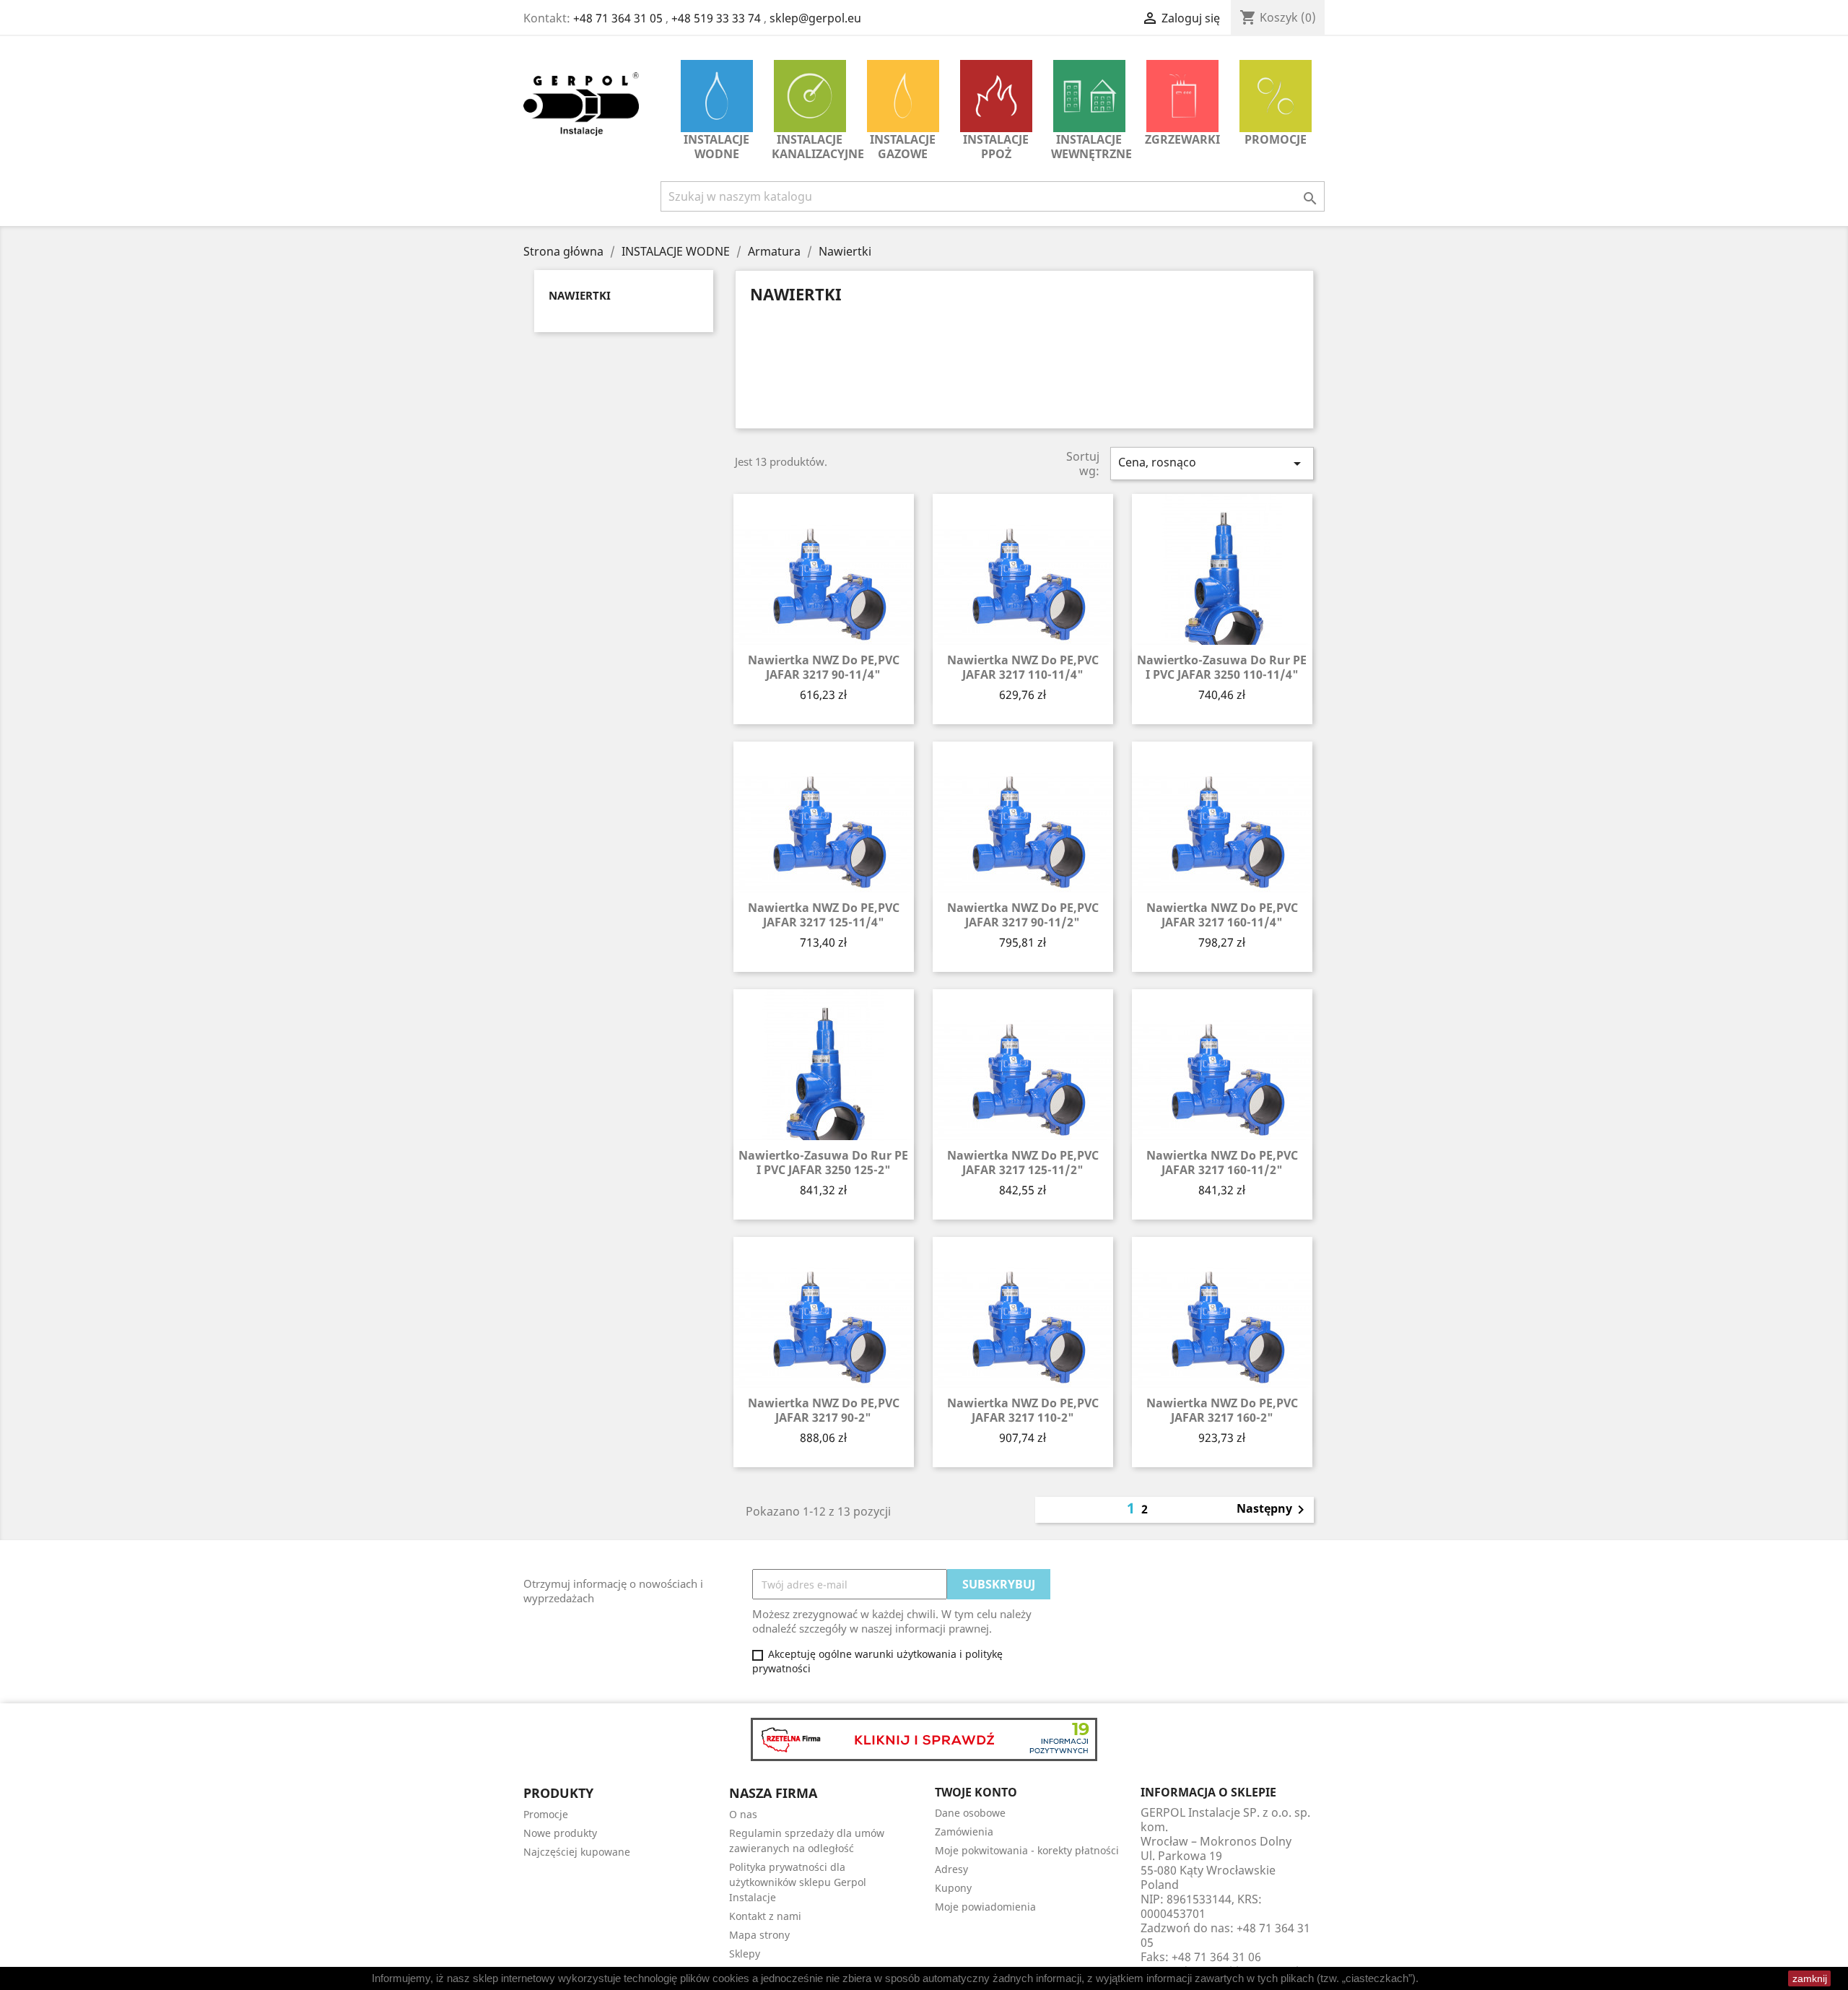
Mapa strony (759, 1935)
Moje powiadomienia (985, 1907)
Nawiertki (580, 295)
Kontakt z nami (765, 1916)
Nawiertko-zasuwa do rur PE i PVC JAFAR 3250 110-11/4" (1222, 667)
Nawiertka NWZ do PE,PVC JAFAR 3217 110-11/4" (1023, 667)
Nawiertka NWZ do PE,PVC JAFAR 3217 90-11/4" (824, 667)
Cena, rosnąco (1212, 463)
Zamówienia (964, 1832)
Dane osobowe (970, 1813)
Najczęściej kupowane (577, 1852)
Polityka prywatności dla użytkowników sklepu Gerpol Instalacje (798, 1882)
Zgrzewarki (1182, 139)
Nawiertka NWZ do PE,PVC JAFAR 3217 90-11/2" (1023, 915)
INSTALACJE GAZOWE (903, 147)
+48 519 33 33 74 (716, 18)
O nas (743, 1814)
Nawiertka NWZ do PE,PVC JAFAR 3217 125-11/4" (824, 915)
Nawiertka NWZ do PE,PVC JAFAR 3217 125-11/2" (1023, 1163)
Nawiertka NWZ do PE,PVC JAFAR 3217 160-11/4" (1222, 915)
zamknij (1810, 1978)
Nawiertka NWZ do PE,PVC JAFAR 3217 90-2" (824, 1410)
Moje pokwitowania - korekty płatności (1027, 1850)
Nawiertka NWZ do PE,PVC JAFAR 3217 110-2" (1023, 1410)
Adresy (951, 1869)
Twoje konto (976, 1792)
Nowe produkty (560, 1833)
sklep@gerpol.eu (815, 18)
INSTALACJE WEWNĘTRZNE (1091, 147)
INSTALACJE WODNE (716, 147)
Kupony (953, 1888)
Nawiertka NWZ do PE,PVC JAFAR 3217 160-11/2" (1222, 1163)
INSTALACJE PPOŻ (996, 147)
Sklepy (745, 1954)
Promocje (1276, 139)
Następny (1273, 1510)
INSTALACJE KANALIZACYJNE (813, 147)
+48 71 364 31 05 (618, 18)
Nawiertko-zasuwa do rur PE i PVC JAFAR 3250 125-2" (823, 1163)
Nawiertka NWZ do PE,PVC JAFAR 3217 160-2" (1222, 1410)
